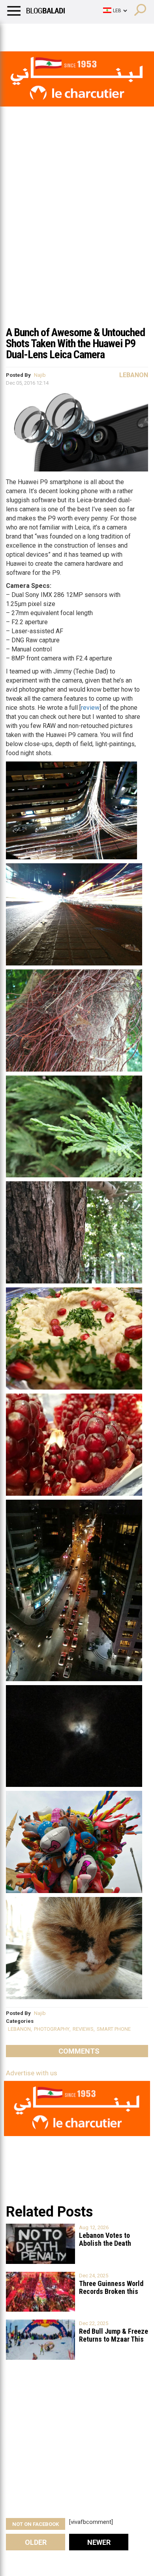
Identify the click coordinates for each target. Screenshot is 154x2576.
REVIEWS (83, 2029)
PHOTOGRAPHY (52, 2029)
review (90, 708)
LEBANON (19, 2029)
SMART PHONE (114, 2029)
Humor (51, 34)
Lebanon (134, 375)
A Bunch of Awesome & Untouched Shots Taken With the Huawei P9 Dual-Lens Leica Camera (75, 343)
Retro (80, 34)
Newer (99, 2542)
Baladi (108, 34)
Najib (40, 375)
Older (36, 2542)
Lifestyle (18, 34)
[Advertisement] (77, 240)
